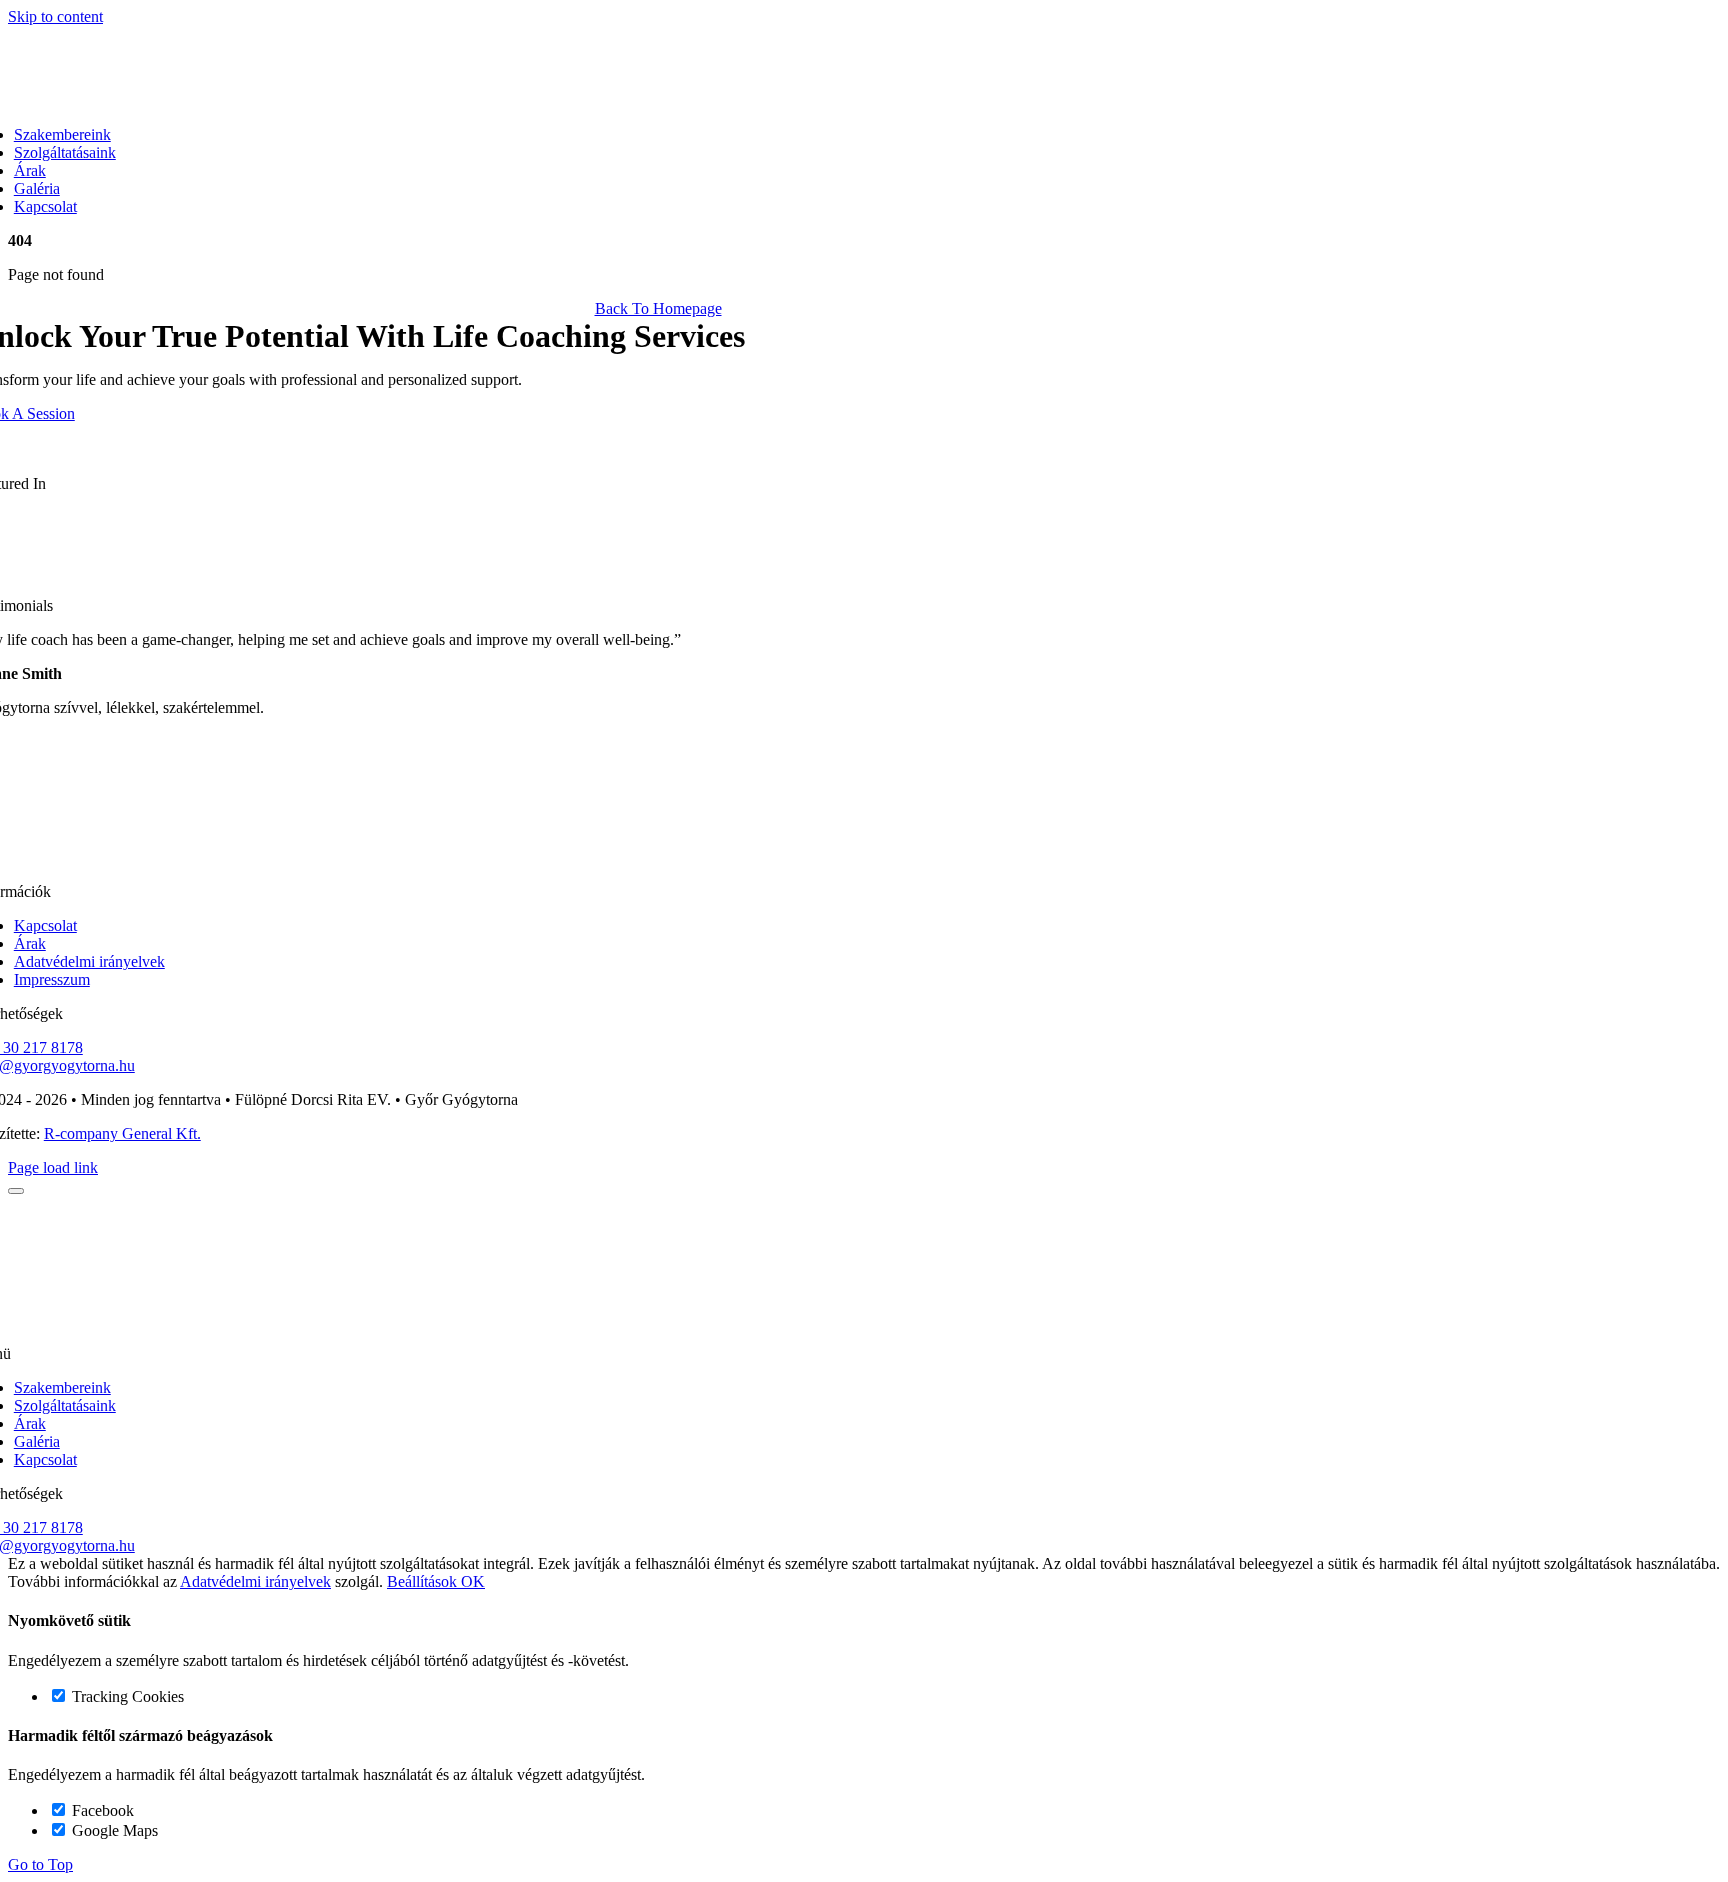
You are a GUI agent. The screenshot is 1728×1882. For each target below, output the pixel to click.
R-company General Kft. (122, 1133)
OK (473, 1581)
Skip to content (55, 16)
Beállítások (424, 1581)
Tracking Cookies (126, 1696)
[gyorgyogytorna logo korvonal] (649, 857)
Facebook (101, 1810)
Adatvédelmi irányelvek (255, 1581)
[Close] (16, 1191)
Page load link (53, 1167)
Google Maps (113, 1830)
